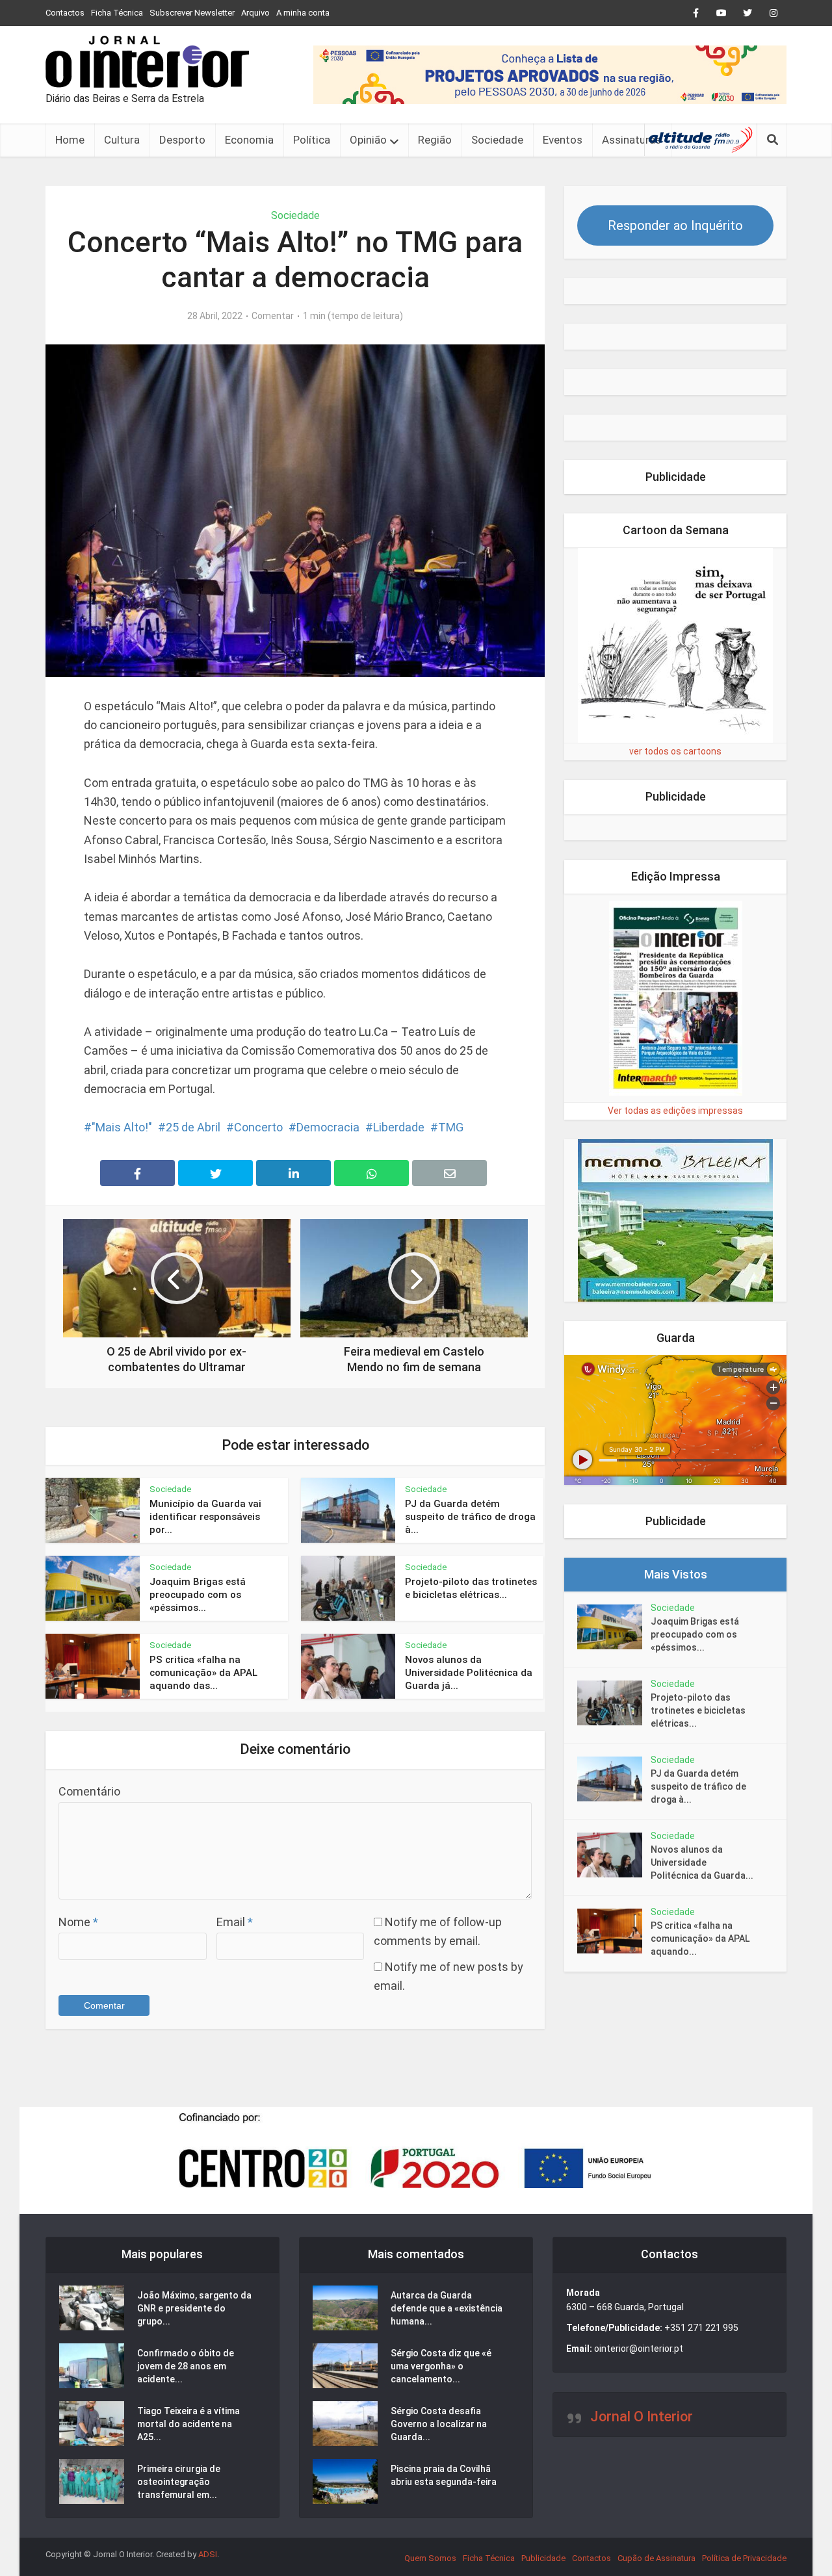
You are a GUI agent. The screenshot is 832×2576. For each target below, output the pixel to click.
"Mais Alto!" (122, 1127)
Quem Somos (430, 2558)
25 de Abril (193, 1127)
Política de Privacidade (744, 2558)
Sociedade (497, 140)
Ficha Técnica (117, 13)
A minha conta (303, 13)
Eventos (563, 140)
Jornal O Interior (642, 2416)
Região (435, 140)
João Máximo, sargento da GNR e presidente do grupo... (194, 2308)
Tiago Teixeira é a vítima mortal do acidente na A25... (188, 2424)
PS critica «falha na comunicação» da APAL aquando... (700, 1938)
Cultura (122, 140)
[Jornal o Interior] (147, 62)
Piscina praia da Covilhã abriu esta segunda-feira (444, 2475)
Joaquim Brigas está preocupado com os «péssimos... (198, 1595)
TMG (451, 1127)
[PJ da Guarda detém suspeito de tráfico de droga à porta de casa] (614, 1779)
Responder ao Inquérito (675, 225)
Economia (249, 140)
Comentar (273, 316)
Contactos (65, 13)
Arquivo (255, 13)
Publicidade (543, 2558)
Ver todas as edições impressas (675, 1111)
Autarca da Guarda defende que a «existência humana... (447, 2308)
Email (235, 1922)
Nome (78, 1922)
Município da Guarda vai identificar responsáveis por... (205, 1517)
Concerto (258, 1127)
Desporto (182, 140)
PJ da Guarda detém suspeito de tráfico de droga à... (470, 1517)
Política (312, 140)
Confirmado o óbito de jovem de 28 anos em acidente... (186, 2366)
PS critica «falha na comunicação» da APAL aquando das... (203, 1673)
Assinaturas (631, 140)
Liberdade (399, 1127)
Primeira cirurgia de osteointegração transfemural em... (179, 2482)
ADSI (208, 2554)
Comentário (89, 1791)
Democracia (328, 1127)
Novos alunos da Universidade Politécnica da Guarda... (702, 1862)
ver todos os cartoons (675, 751)
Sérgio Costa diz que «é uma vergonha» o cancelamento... (441, 2366)
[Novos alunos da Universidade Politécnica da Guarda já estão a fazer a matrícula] (614, 1855)
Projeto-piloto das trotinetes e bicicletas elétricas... (698, 1710)
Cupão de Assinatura (656, 2558)
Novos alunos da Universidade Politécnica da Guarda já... (469, 1673)
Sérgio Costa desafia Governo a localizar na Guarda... (439, 2424)
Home (70, 140)
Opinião (368, 140)
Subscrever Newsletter (192, 13)
